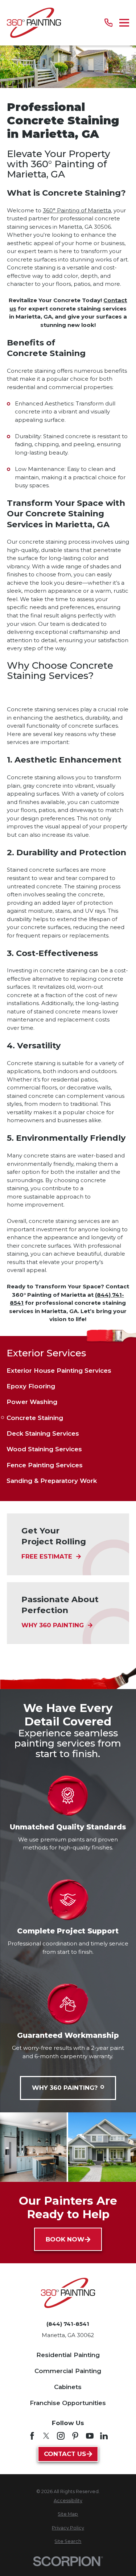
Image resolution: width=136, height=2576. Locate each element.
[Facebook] (32, 2436)
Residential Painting (68, 2355)
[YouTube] (90, 2436)
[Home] (34, 23)
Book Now (65, 2239)
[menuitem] (68, 1371)
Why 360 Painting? (65, 2088)
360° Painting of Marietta (77, 210)
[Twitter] (46, 2436)
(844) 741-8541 (68, 2324)
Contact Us (65, 2454)
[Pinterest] (75, 2436)
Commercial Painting (68, 2371)
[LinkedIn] (104, 2436)
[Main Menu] (124, 23)
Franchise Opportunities (68, 2403)
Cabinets (68, 2387)
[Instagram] (61, 2436)
